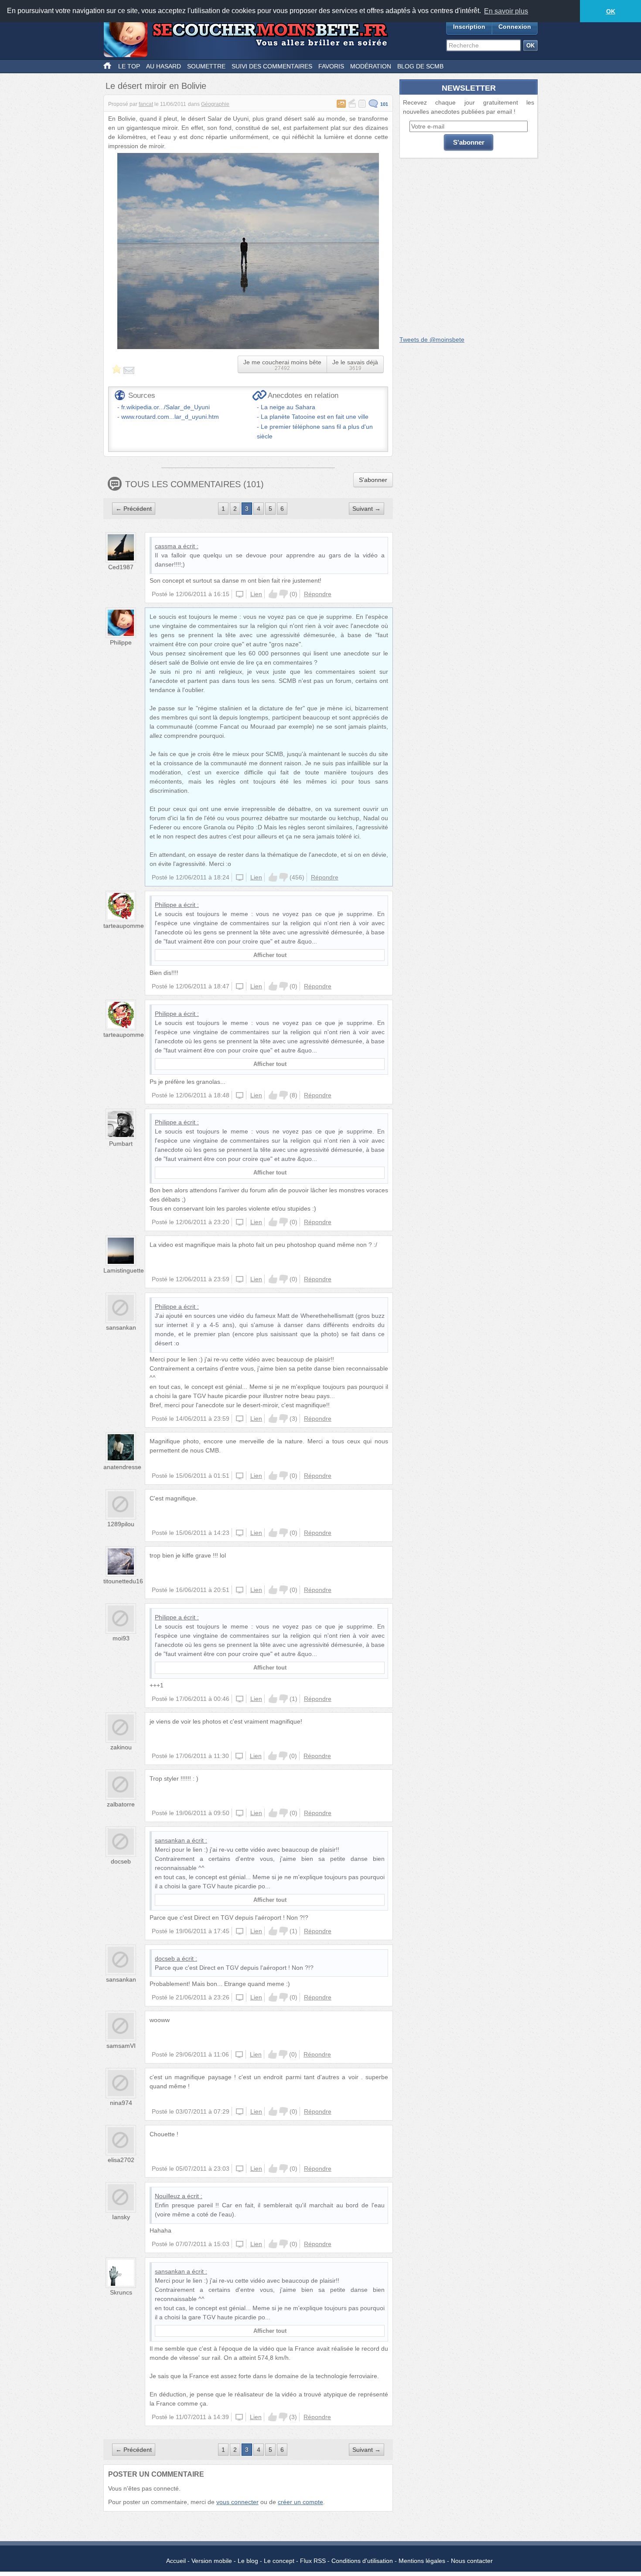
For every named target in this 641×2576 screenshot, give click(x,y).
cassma (165, 546)
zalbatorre (121, 1804)
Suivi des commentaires (272, 66)
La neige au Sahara (288, 407)
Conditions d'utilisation (362, 2561)
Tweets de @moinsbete (432, 339)
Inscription (469, 27)
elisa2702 (121, 2160)
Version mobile (212, 2561)
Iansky (121, 2217)
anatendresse (122, 1467)
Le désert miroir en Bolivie (156, 86)
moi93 (121, 1638)
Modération (371, 66)
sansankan (121, 1327)
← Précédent (134, 509)
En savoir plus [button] (506, 11)
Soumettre (206, 66)
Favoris (331, 66)
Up (273, 594)
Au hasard (164, 66)
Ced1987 (121, 567)
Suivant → (367, 509)
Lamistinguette (124, 1270)
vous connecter (237, 2502)
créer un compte (300, 2502)
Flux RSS (313, 2561)
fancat (146, 104)
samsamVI (121, 2046)
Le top (129, 66)
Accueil (176, 2561)
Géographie (215, 104)
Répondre (318, 594)
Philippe (121, 642)
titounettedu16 (123, 1581)
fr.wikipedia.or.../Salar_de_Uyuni (165, 407)
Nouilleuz (167, 2196)
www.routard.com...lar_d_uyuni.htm (170, 417)
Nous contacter (472, 2561)
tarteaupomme (124, 926)
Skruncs (121, 2292)
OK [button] (611, 11)
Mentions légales (422, 2561)
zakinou (121, 1747)
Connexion (515, 27)
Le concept (279, 2561)
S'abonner (373, 480)
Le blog (248, 2561)
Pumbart (121, 1144)
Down (283, 594)
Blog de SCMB (420, 66)
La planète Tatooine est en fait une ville (315, 417)
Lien (256, 594)
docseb (121, 1861)
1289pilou (121, 1524)
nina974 (121, 2103)
